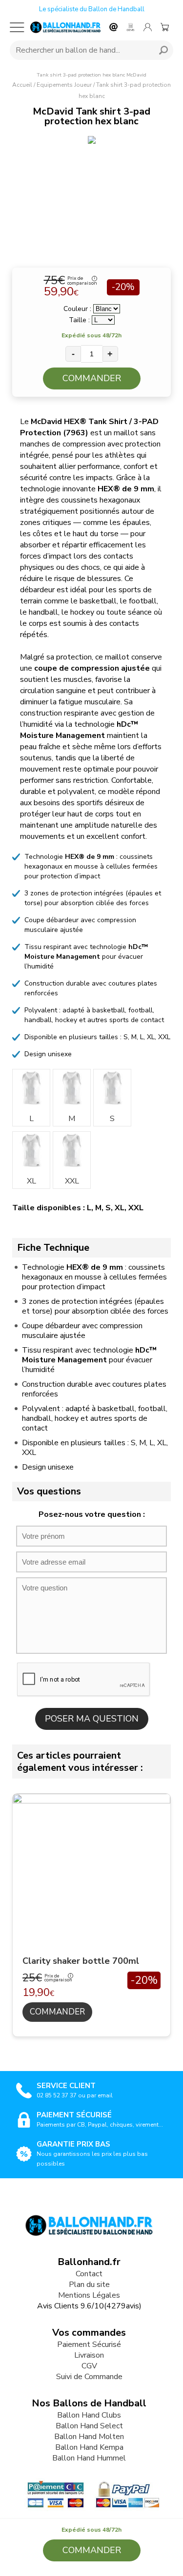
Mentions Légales (89, 2295)
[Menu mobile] (17, 27)
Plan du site (89, 2285)
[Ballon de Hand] (65, 27)
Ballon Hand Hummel (89, 2458)
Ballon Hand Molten (89, 2437)
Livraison (89, 2355)
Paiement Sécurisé (89, 2344)
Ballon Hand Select (89, 2426)
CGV (89, 2366)
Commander (92, 378)
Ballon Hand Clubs (89, 2415)
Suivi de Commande (89, 2377)
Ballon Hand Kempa (89, 2447)
